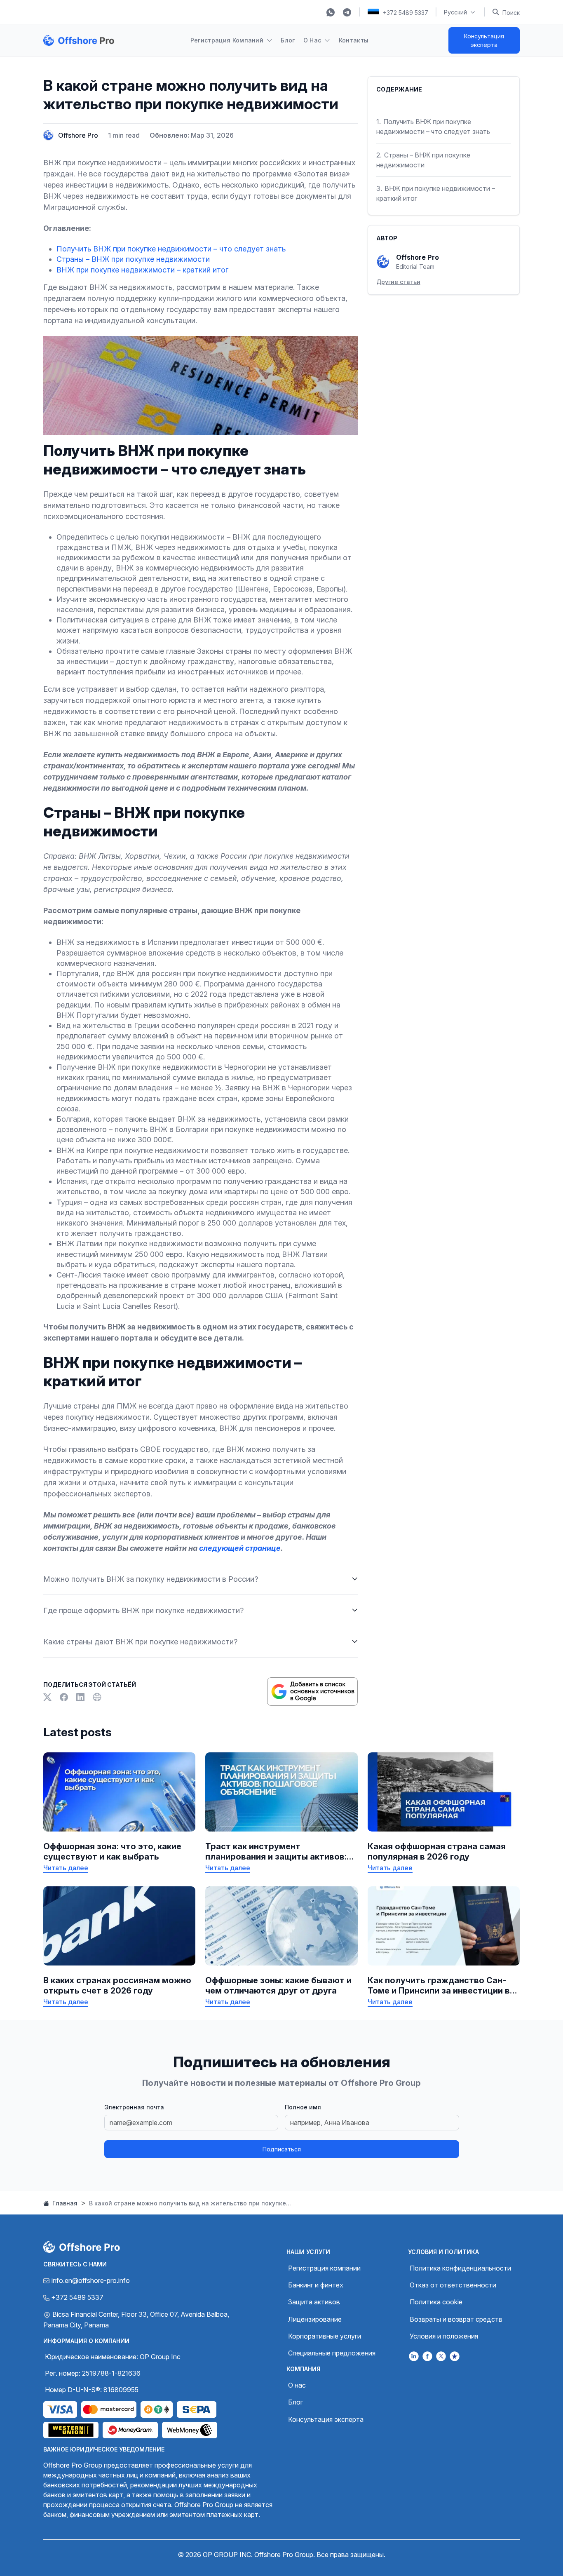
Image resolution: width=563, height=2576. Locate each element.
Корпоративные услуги (325, 2336)
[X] (48, 1697)
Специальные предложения (332, 2353)
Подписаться (282, 2149)
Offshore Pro (78, 135)
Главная (64, 2203)
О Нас (312, 40)
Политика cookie (436, 2302)
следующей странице (240, 1548)
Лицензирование (315, 2319)
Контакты (354, 40)
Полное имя (303, 2107)
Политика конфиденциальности (460, 2268)
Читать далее (66, 1868)
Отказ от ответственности (453, 2285)
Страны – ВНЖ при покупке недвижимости (133, 259)
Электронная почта (134, 2107)
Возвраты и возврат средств (456, 2319)
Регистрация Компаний (227, 40)
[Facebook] (65, 1697)
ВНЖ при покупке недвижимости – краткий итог (142, 270)
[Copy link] (97, 1697)
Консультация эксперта (484, 40)
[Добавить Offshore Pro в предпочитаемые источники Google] (312, 1692)
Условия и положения (444, 2336)
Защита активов (314, 2302)
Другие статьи (398, 282)
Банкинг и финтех (316, 2285)
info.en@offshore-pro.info (91, 2280)
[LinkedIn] (81, 1697)
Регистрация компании (324, 2268)
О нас (297, 2385)
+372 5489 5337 (406, 13)
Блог (288, 40)
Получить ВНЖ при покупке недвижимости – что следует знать (171, 249)
